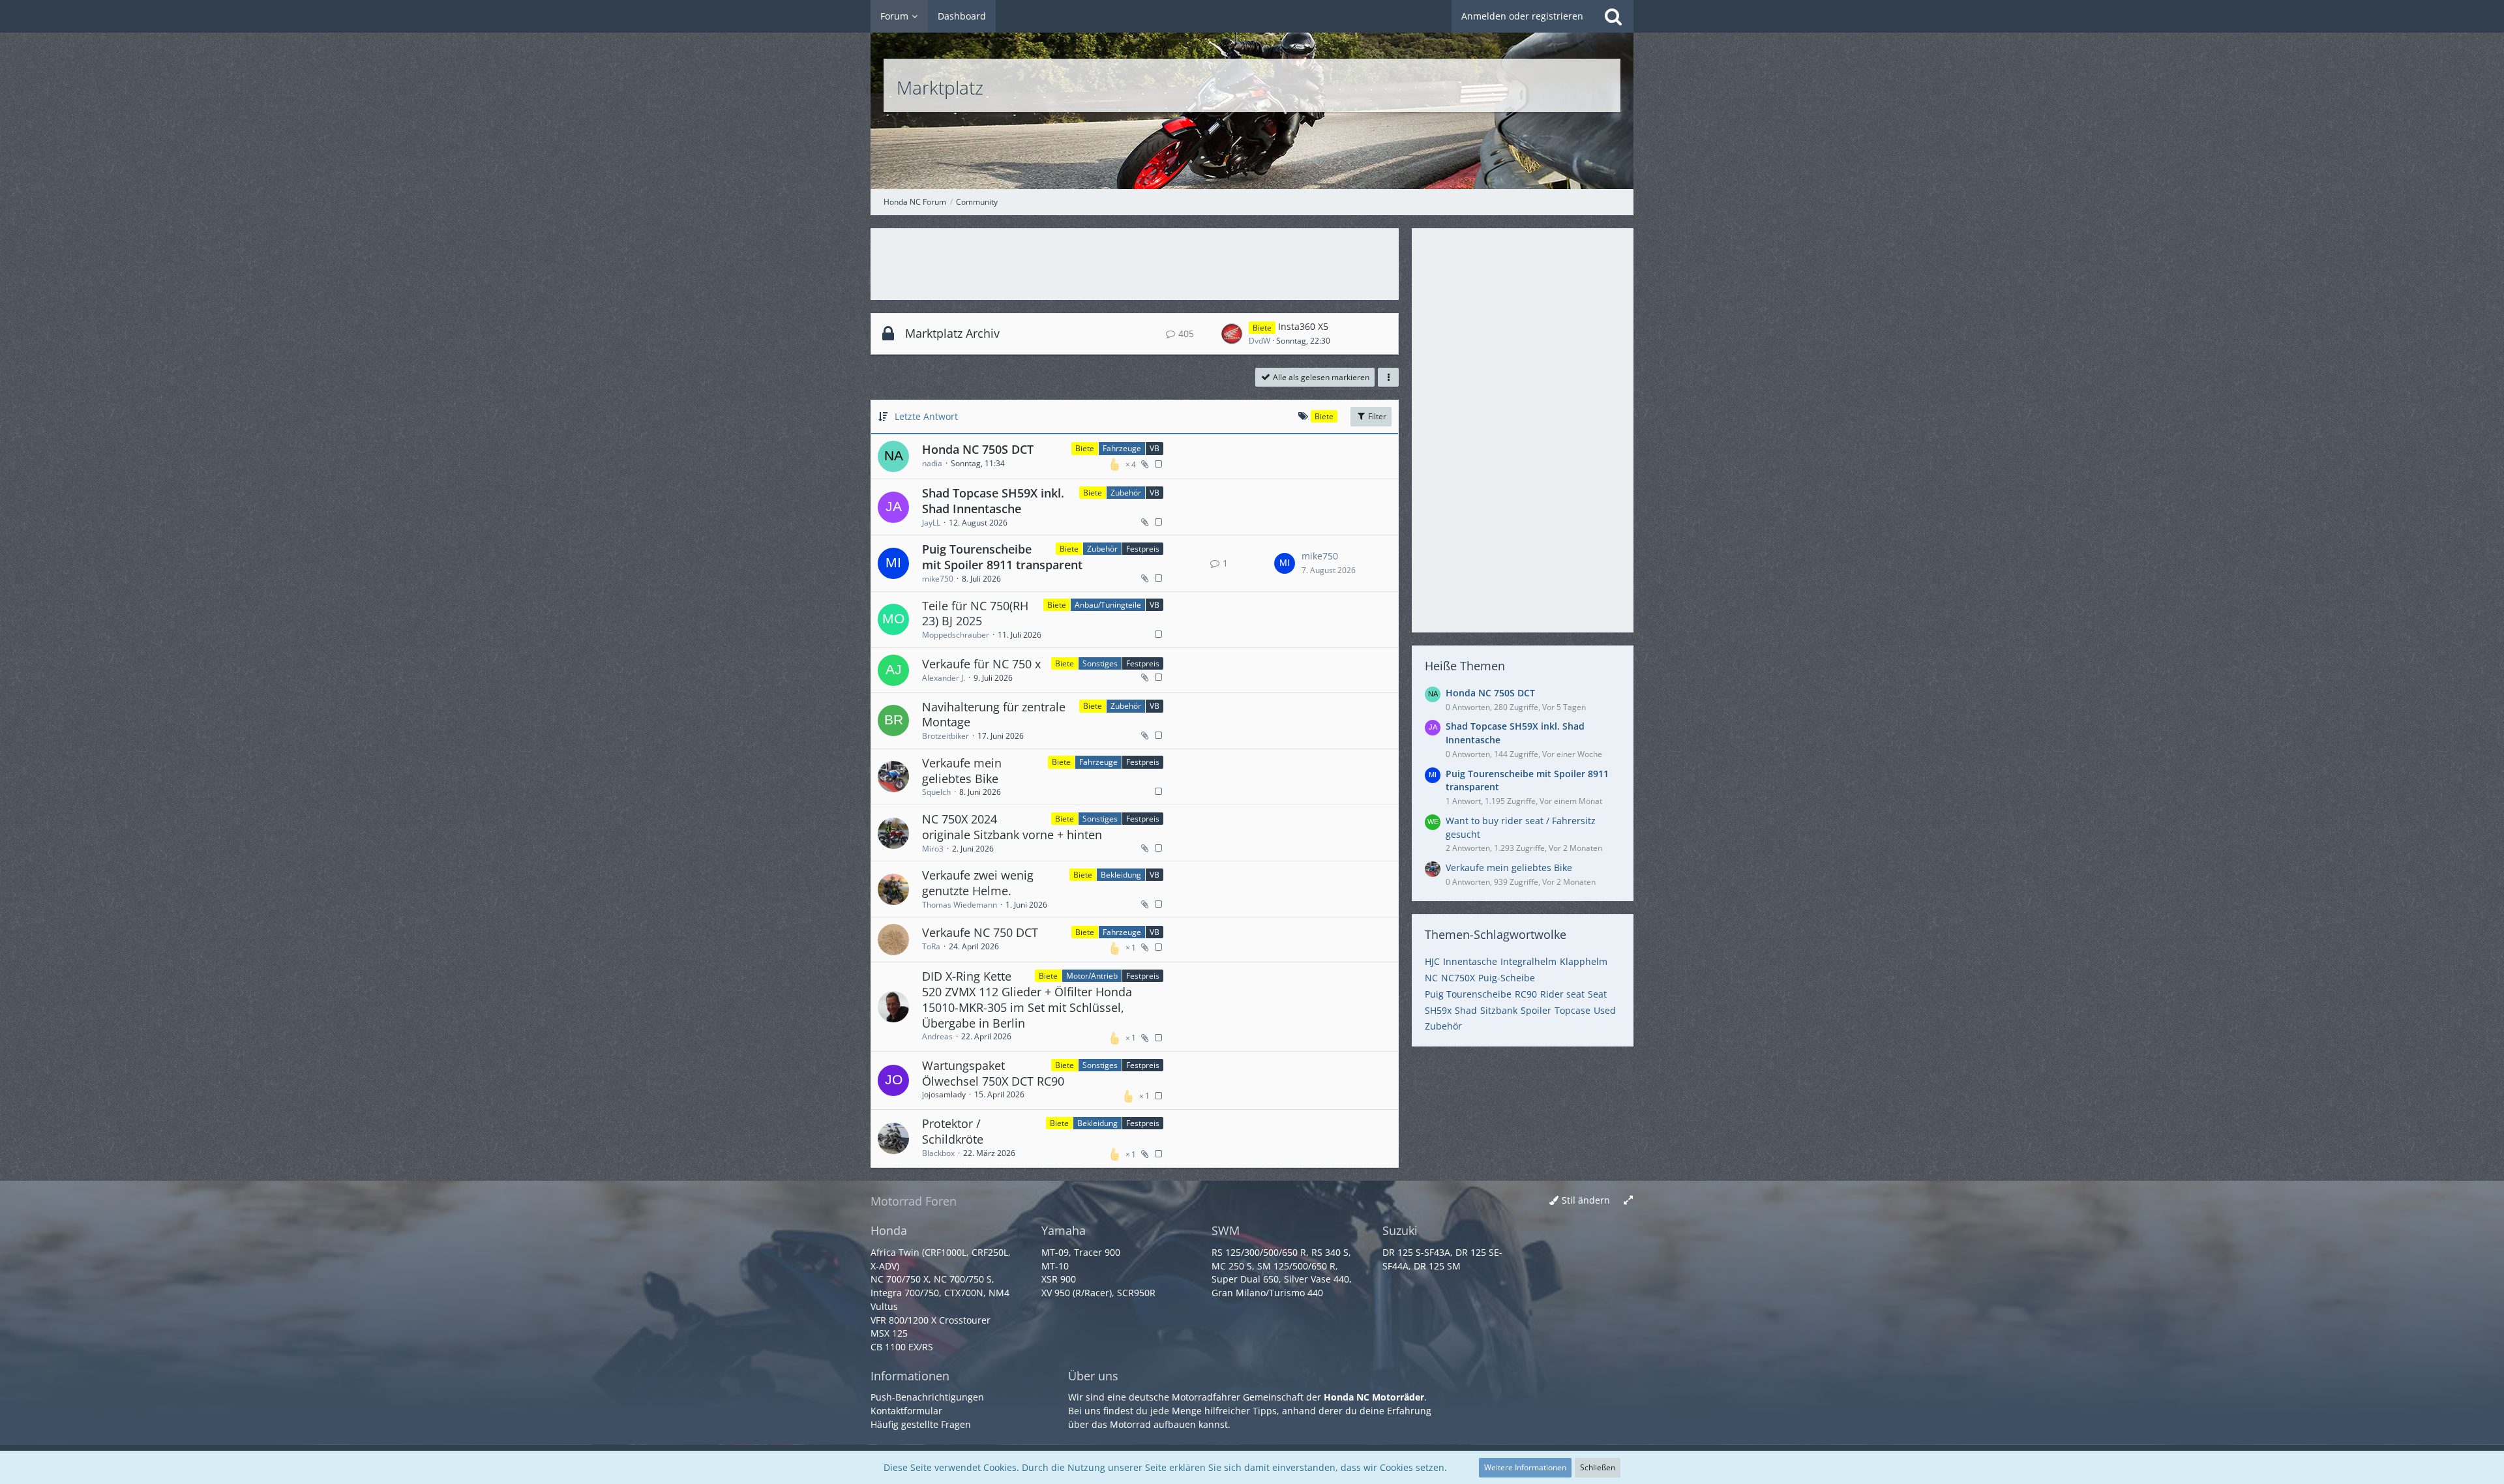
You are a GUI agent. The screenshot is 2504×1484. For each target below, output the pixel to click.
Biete (1085, 448)
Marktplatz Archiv (952, 333)
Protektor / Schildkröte (953, 1131)
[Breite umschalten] (1628, 1201)
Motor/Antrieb (1092, 976)
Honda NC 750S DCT (978, 449)
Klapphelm (1584, 961)
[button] (1388, 378)
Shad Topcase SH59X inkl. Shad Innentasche (993, 501)
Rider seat (1562, 994)
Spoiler (1536, 1010)
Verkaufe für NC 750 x (981, 664)
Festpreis (1143, 549)
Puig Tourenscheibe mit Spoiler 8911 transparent (1002, 557)
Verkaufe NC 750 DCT (980, 932)
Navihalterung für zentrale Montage (994, 715)
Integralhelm (1528, 961)
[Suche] (1613, 16)
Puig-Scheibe (1507, 978)
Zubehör (1126, 493)
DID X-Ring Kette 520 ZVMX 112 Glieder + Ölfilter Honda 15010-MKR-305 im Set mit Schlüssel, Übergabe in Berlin (1027, 999)
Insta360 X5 (1303, 326)
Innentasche (1470, 961)
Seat (1597, 994)
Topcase (1572, 1010)
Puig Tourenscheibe (1468, 994)
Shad (1466, 1010)
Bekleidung (1121, 875)
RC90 (1526, 994)
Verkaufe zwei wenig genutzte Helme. (978, 883)
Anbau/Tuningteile (1108, 605)
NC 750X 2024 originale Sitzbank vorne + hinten (1012, 827)
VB (1155, 448)
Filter (1376, 416)
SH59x (1438, 1010)
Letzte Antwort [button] (926, 416)
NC (1431, 978)
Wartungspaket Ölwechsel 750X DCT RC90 (993, 1073)
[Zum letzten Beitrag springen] (1285, 563)
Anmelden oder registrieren (1522, 16)
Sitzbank (1499, 1010)
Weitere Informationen (1525, 1467)
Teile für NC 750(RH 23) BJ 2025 (975, 614)
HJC (1432, 961)
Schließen (1598, 1467)
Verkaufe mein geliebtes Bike (962, 771)
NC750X (1458, 978)
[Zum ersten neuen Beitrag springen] (1232, 334)
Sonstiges (1100, 663)
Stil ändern (1586, 1200)
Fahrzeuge (1122, 448)
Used (1605, 1010)
